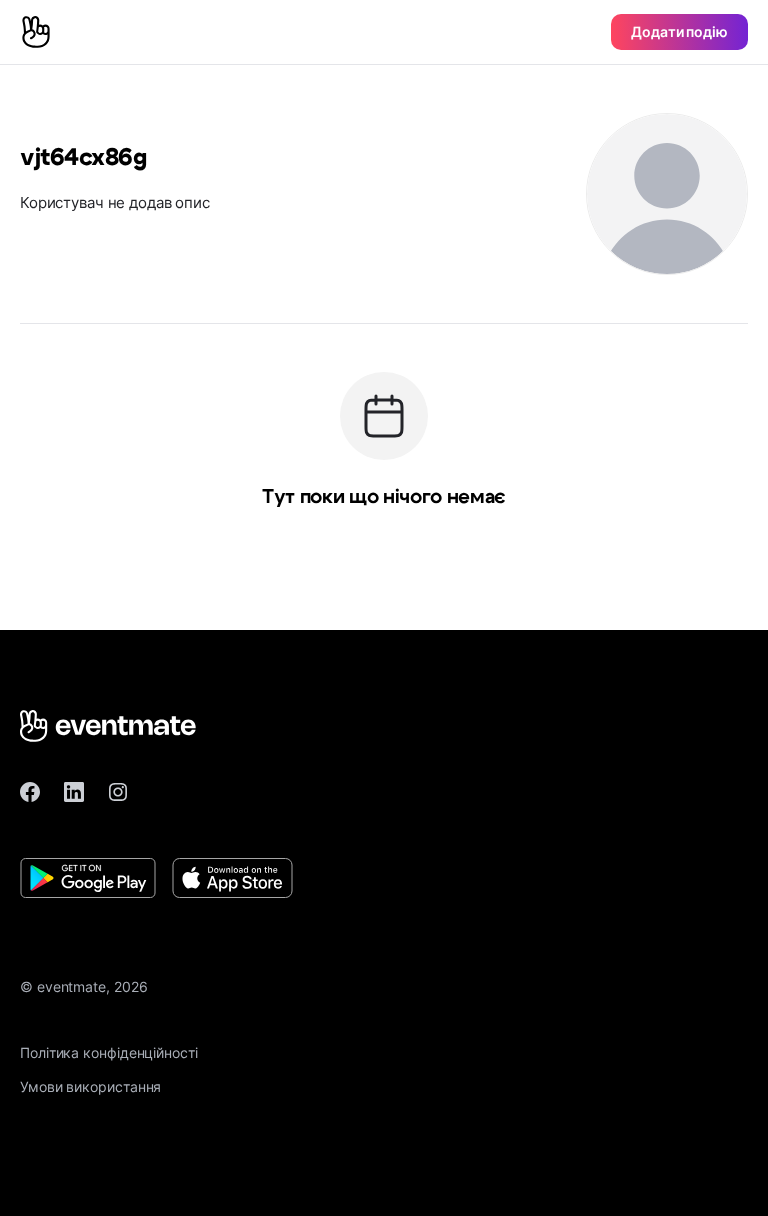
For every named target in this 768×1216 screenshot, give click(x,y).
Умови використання (90, 1086)
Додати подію (679, 31)
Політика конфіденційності (109, 1052)
